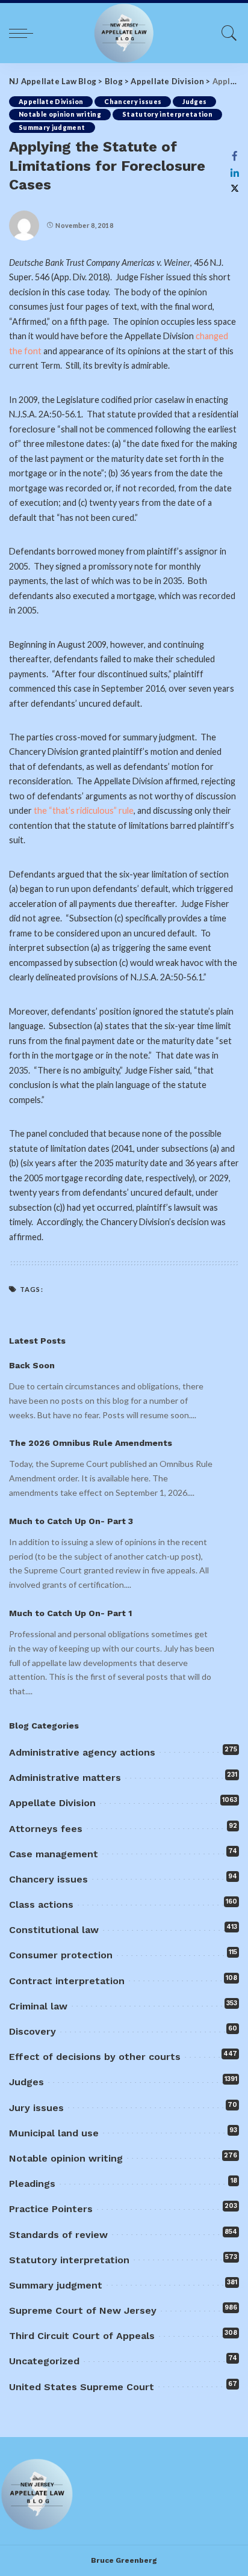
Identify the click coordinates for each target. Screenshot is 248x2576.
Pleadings (32, 2184)
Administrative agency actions (82, 1752)
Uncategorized (44, 2361)
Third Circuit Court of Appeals (82, 2336)
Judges (194, 102)
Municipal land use (54, 2133)
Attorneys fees (46, 1829)
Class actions (41, 1904)
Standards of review (58, 2235)
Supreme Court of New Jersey (83, 2310)
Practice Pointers (51, 2209)
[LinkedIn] (235, 173)
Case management (54, 1854)
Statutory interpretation (167, 114)
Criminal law (38, 2006)
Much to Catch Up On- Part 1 (70, 1613)
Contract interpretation (67, 1981)
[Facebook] (235, 156)
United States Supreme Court (82, 2387)
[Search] (226, 33)
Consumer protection (61, 1955)
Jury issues (36, 2108)
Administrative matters (65, 1778)
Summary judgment (52, 128)
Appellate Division (51, 102)
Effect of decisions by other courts (95, 2057)
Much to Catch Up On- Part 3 (71, 1521)
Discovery (33, 2031)
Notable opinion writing (60, 114)
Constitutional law (54, 1930)
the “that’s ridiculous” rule (84, 810)
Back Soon (32, 1365)
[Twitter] (235, 189)
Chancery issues (133, 102)
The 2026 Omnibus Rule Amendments (91, 1443)
